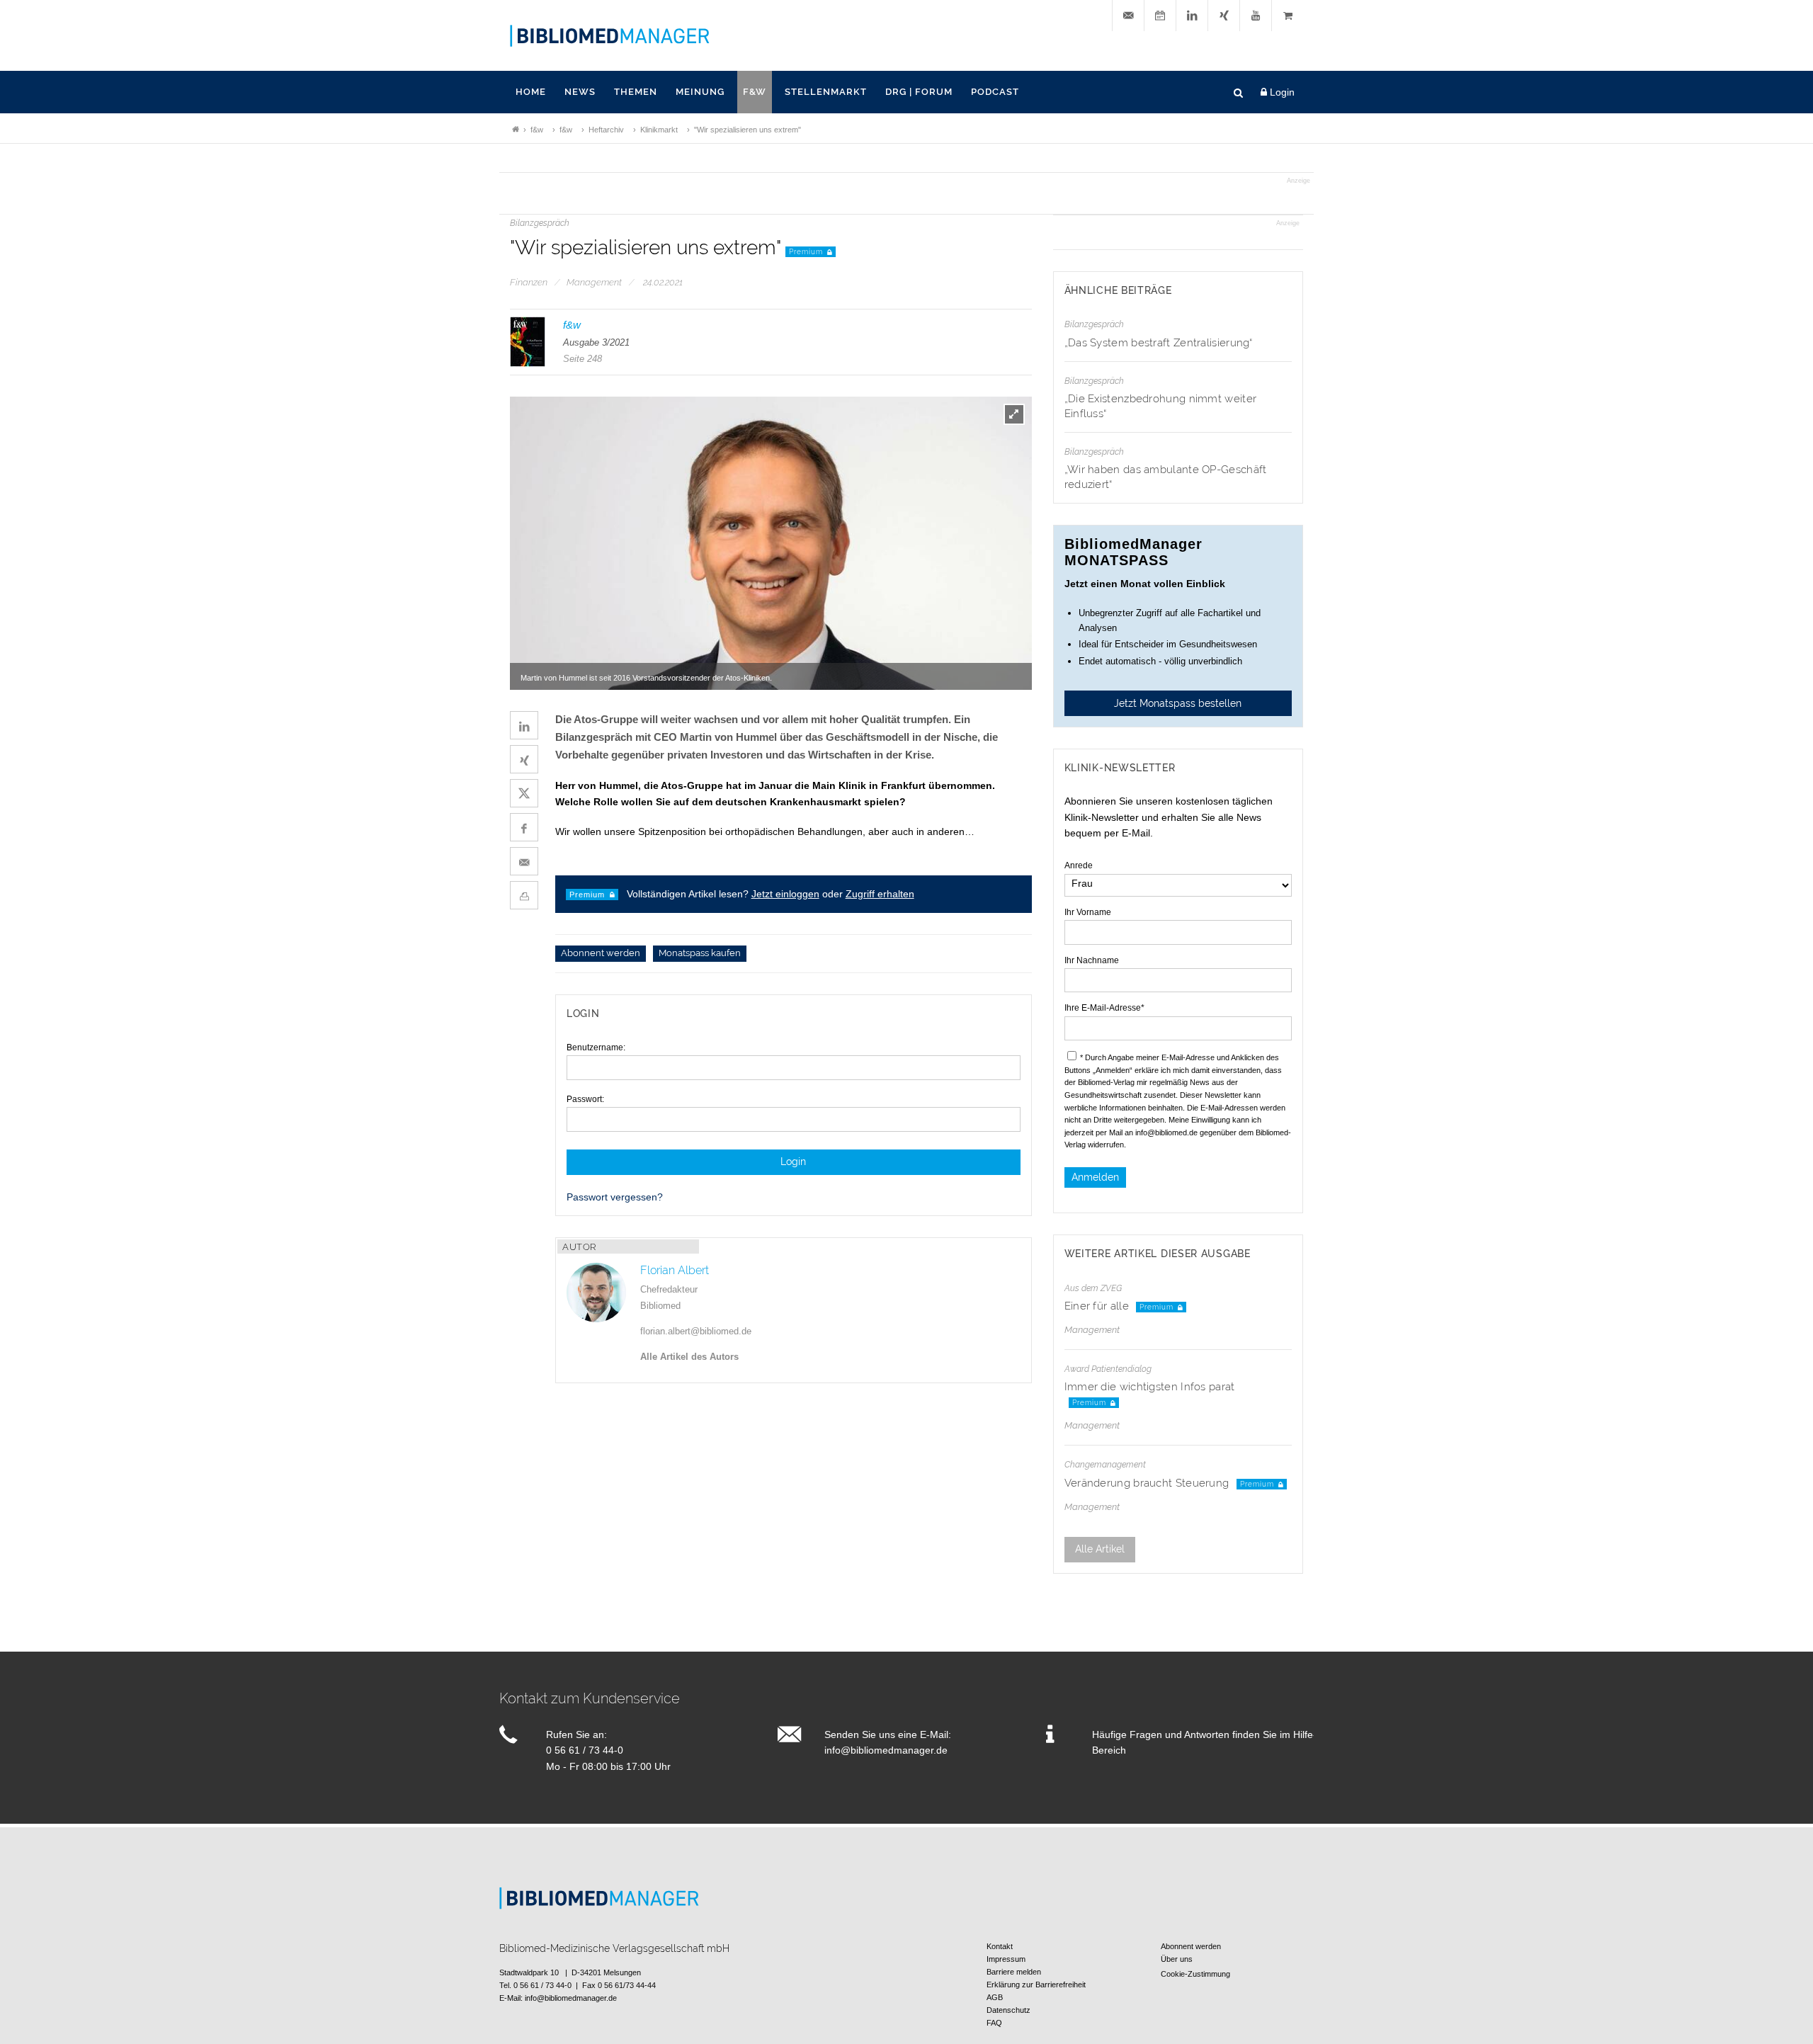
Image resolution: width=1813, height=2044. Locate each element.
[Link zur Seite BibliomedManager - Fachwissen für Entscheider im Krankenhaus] (516, 130)
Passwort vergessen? (615, 1197)
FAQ (994, 2023)
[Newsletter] (1128, 16)
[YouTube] (1256, 16)
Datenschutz (1008, 2010)
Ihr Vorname (1088, 912)
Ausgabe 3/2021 (596, 342)
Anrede (1079, 865)
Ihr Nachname (1092, 960)
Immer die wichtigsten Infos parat (1150, 1387)
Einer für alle (1098, 1306)
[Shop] (1288, 16)
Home (531, 92)
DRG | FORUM (919, 92)
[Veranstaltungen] (1160, 16)
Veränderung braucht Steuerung (1148, 1483)
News (580, 92)
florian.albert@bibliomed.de (696, 1331)
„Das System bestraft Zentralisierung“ (1159, 343)
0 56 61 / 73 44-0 (585, 1750)
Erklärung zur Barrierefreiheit (1036, 1985)
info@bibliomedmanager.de (886, 1750)
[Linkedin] (1192, 16)
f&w (755, 92)
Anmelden (1095, 1177)
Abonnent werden (601, 954)
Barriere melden (1014, 1972)
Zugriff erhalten (880, 894)
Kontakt (1000, 1946)
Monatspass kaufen (700, 954)
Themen (636, 92)
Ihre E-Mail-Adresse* (1104, 1008)
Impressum (1006, 1959)
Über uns (1177, 1959)
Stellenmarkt (826, 92)
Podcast (995, 92)
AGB (995, 1997)
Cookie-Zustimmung (1195, 1974)
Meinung (700, 92)
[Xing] (1224, 16)
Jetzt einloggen (785, 894)
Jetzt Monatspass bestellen (1178, 703)
